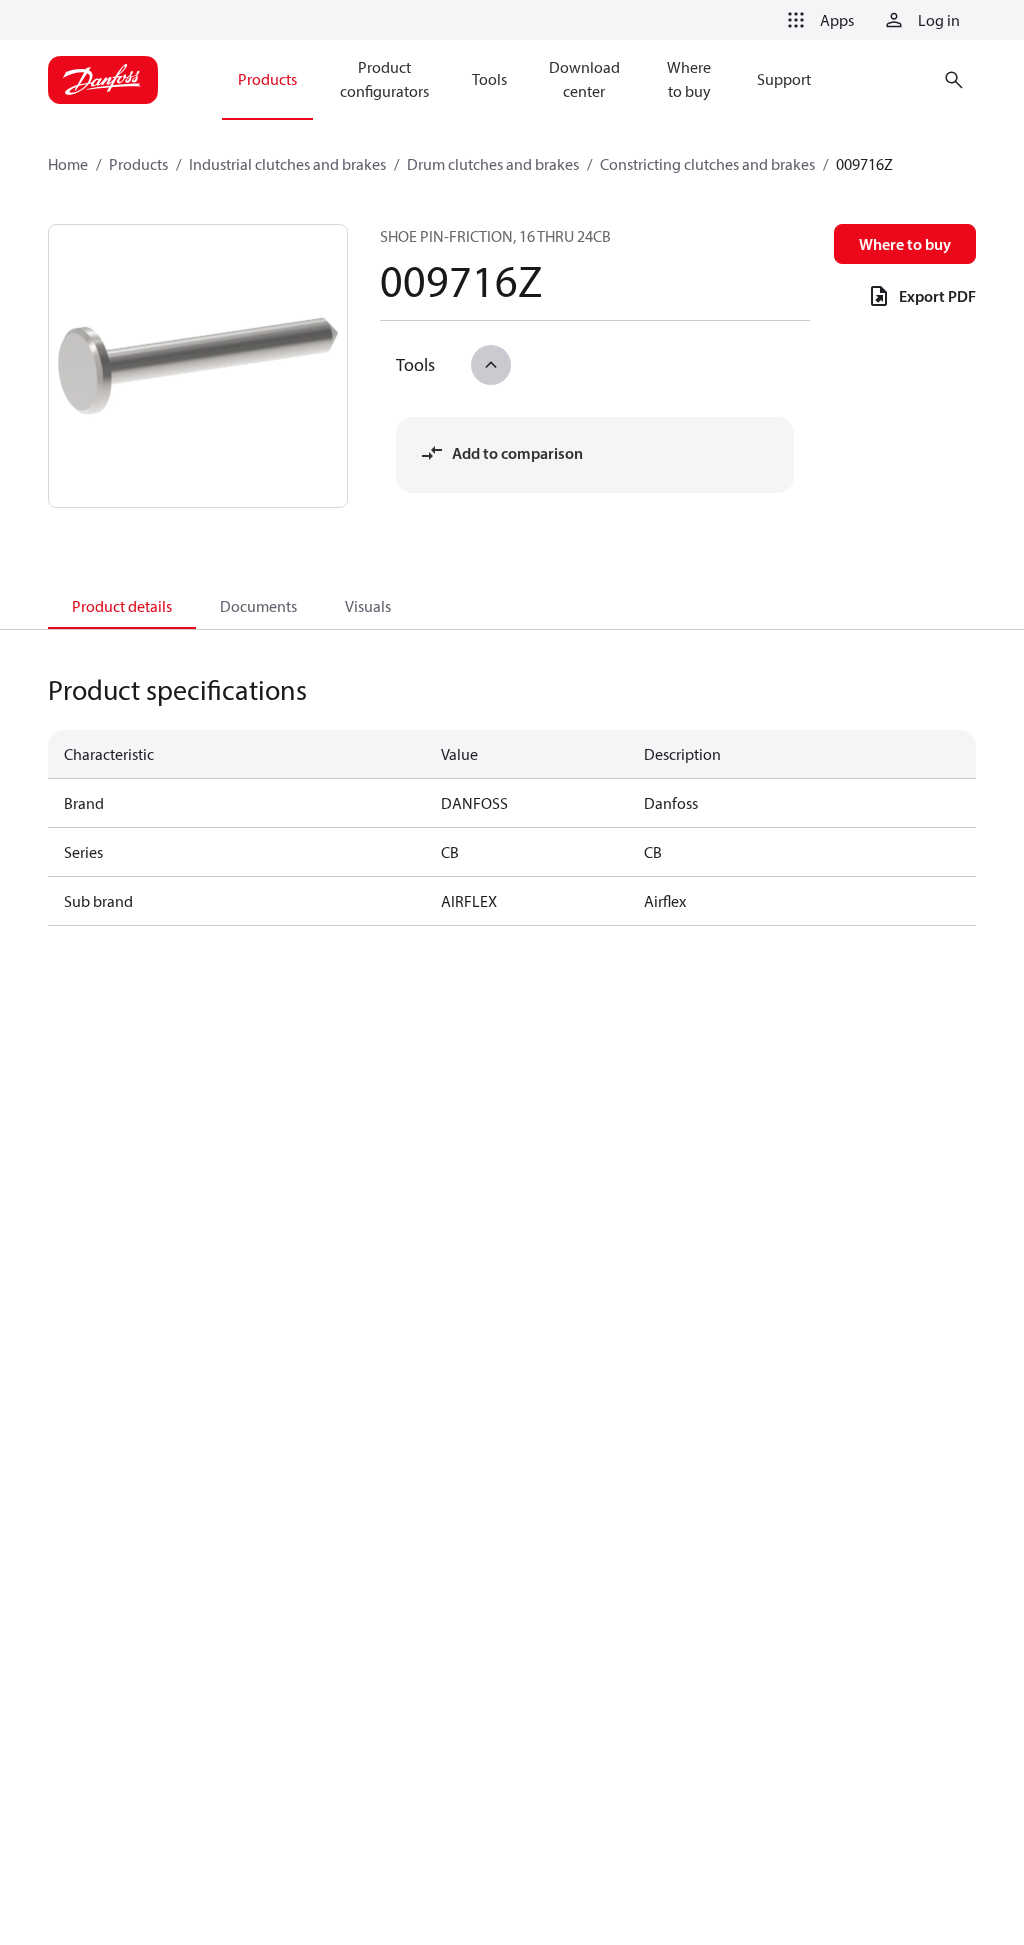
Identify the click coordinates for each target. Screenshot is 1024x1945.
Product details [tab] (122, 606)
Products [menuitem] (267, 79)
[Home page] (103, 80)
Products (138, 164)
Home (68, 164)
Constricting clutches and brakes (707, 164)
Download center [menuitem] (584, 79)
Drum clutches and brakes (493, 164)
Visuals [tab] (368, 606)
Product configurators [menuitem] (384, 79)
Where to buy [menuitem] (689, 79)
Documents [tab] (258, 606)
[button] (817, 20)
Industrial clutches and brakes (287, 164)
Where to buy (905, 244)
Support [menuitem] (784, 79)
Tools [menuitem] (489, 79)
